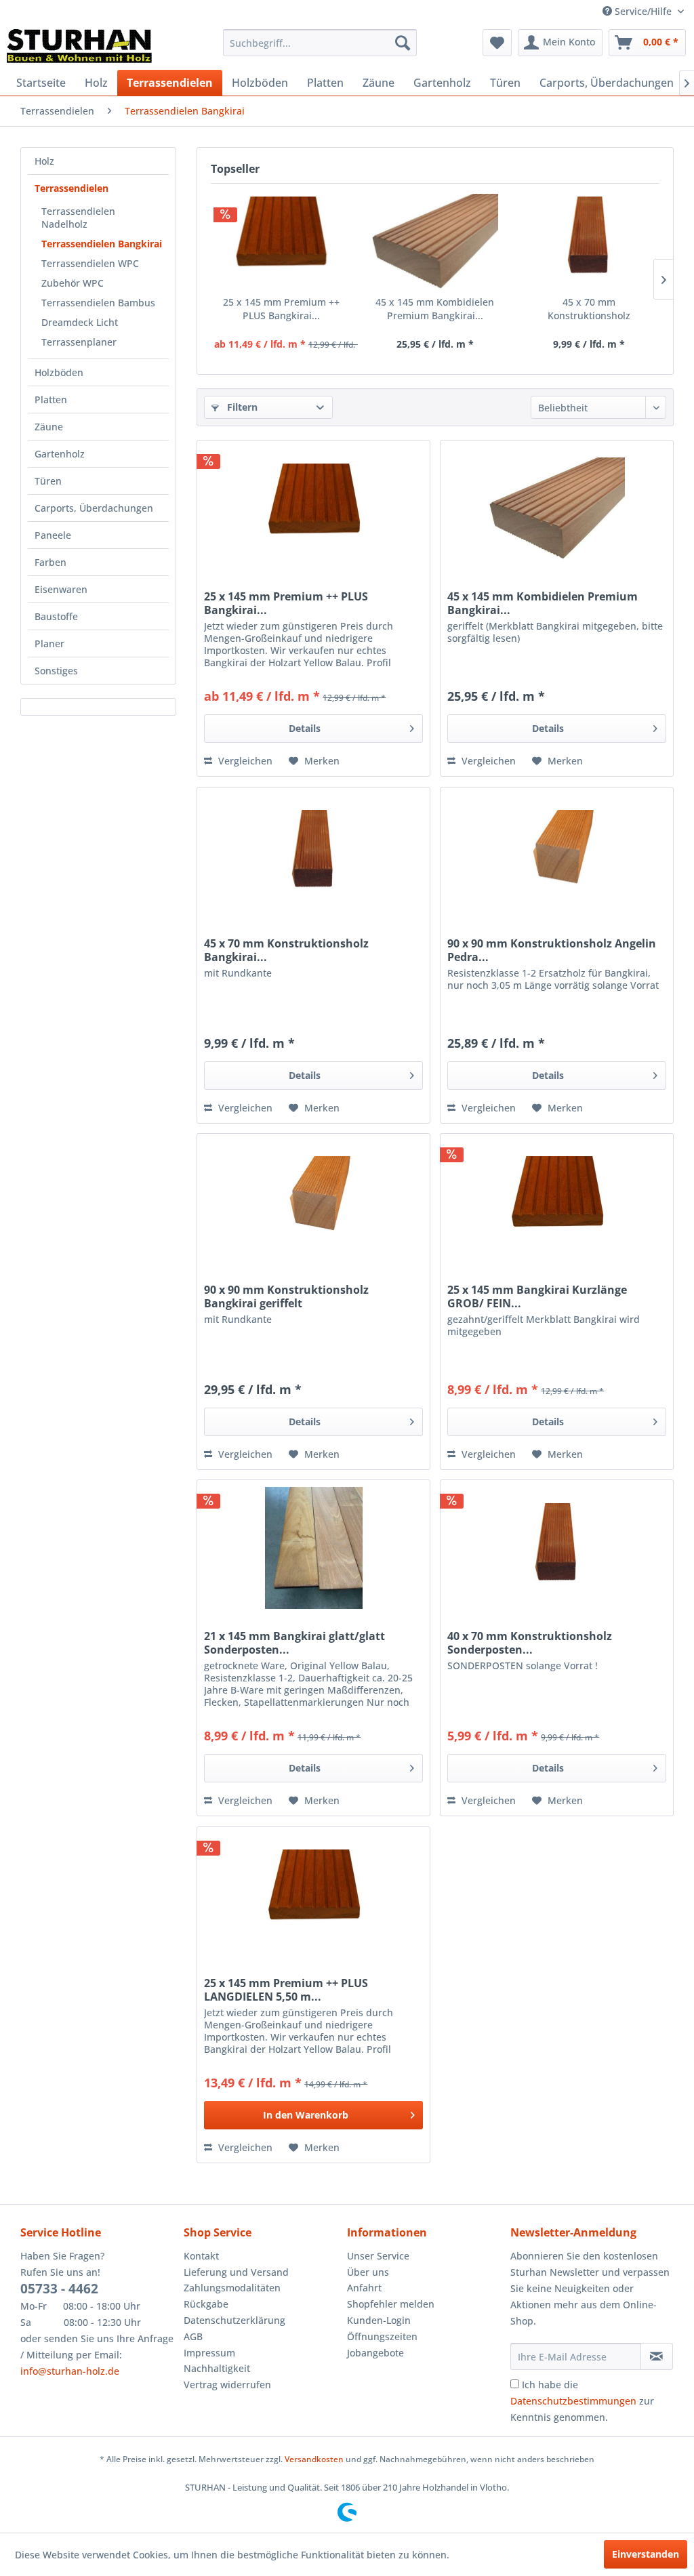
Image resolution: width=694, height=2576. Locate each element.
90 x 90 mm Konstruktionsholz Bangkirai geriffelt (286, 1296)
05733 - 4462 (59, 2289)
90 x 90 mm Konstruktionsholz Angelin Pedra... (552, 950)
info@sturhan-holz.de (70, 2371)
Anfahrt (364, 2288)
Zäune (49, 427)
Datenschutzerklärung (234, 2320)
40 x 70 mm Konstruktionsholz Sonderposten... (530, 1643)
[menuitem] (320, 43)
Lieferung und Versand (236, 2272)
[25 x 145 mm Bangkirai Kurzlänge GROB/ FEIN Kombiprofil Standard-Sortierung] (557, 1202)
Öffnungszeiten (382, 2336)
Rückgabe (206, 2304)
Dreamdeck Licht (80, 322)
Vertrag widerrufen (227, 2385)
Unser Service (378, 2256)
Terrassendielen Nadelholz (78, 218)
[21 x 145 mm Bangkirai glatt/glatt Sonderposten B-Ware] (313, 1548)
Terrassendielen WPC (90, 263)
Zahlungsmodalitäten (232, 2288)
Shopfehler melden (391, 2304)
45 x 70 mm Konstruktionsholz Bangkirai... (589, 309)
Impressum (209, 2353)
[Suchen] (403, 43)
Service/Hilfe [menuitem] (643, 11)
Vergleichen (244, 761)
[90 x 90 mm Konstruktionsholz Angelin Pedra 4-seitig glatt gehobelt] (557, 855)
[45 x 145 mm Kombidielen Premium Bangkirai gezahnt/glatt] (435, 241)
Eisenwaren (61, 589)
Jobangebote (375, 2353)
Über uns (368, 2272)
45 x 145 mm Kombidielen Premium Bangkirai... (435, 309)
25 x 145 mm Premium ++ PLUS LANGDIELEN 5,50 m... (286, 1990)
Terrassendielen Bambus (98, 303)
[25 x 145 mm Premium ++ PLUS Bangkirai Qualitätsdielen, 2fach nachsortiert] (281, 241)
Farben (50, 562)
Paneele (53, 535)
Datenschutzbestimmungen (573, 2401)
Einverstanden (646, 2554)
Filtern (241, 407)
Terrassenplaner (79, 342)
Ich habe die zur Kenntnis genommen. (582, 2401)
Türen (48, 481)
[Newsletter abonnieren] (657, 2356)
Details (305, 728)
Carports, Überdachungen (94, 508)
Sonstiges (56, 671)
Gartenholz (60, 454)
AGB (193, 2336)
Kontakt (201, 2256)
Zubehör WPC (73, 283)
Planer (49, 643)
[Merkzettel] (497, 43)
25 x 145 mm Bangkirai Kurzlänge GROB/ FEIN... (537, 1296)
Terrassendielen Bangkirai (102, 244)
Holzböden (59, 372)
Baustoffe (56, 616)
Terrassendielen (72, 188)
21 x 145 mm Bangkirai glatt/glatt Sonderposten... (294, 1643)
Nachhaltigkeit (217, 2368)
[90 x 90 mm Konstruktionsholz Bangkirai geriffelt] (313, 1202)
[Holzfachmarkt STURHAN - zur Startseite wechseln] (79, 46)
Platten (51, 400)
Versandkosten (314, 2459)
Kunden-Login (379, 2320)
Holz (44, 161)
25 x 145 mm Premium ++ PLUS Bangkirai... (281, 309)
